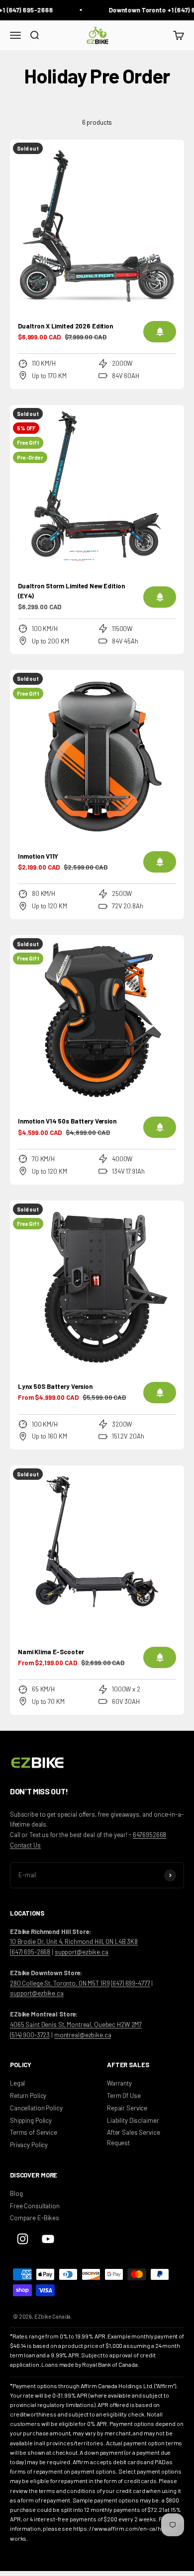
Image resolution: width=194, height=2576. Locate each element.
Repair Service (127, 2108)
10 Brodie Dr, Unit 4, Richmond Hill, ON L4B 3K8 (74, 1941)
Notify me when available (160, 332)
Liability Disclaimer (133, 2120)
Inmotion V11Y (38, 856)
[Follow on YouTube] (48, 2239)
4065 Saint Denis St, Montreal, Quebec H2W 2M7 (76, 2024)
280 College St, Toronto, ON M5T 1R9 (60, 1983)
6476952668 (150, 1835)
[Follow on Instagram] (23, 2239)
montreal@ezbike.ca (83, 2035)
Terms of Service (34, 2132)
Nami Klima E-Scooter (51, 1652)
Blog (16, 2193)
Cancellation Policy (36, 2108)
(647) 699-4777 (130, 1983)
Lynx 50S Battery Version (55, 1386)
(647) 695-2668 (30, 1952)
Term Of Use (124, 2095)
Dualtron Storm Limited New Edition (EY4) (71, 591)
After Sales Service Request (134, 2137)
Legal (17, 2083)
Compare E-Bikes (35, 2218)
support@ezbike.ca (82, 1952)
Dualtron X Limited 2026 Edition (65, 326)
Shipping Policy (31, 2120)
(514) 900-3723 (30, 2035)
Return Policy (28, 2095)
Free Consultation (35, 2206)
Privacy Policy (29, 2145)
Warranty (119, 2083)
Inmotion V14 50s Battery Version (67, 1121)
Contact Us (25, 1845)
